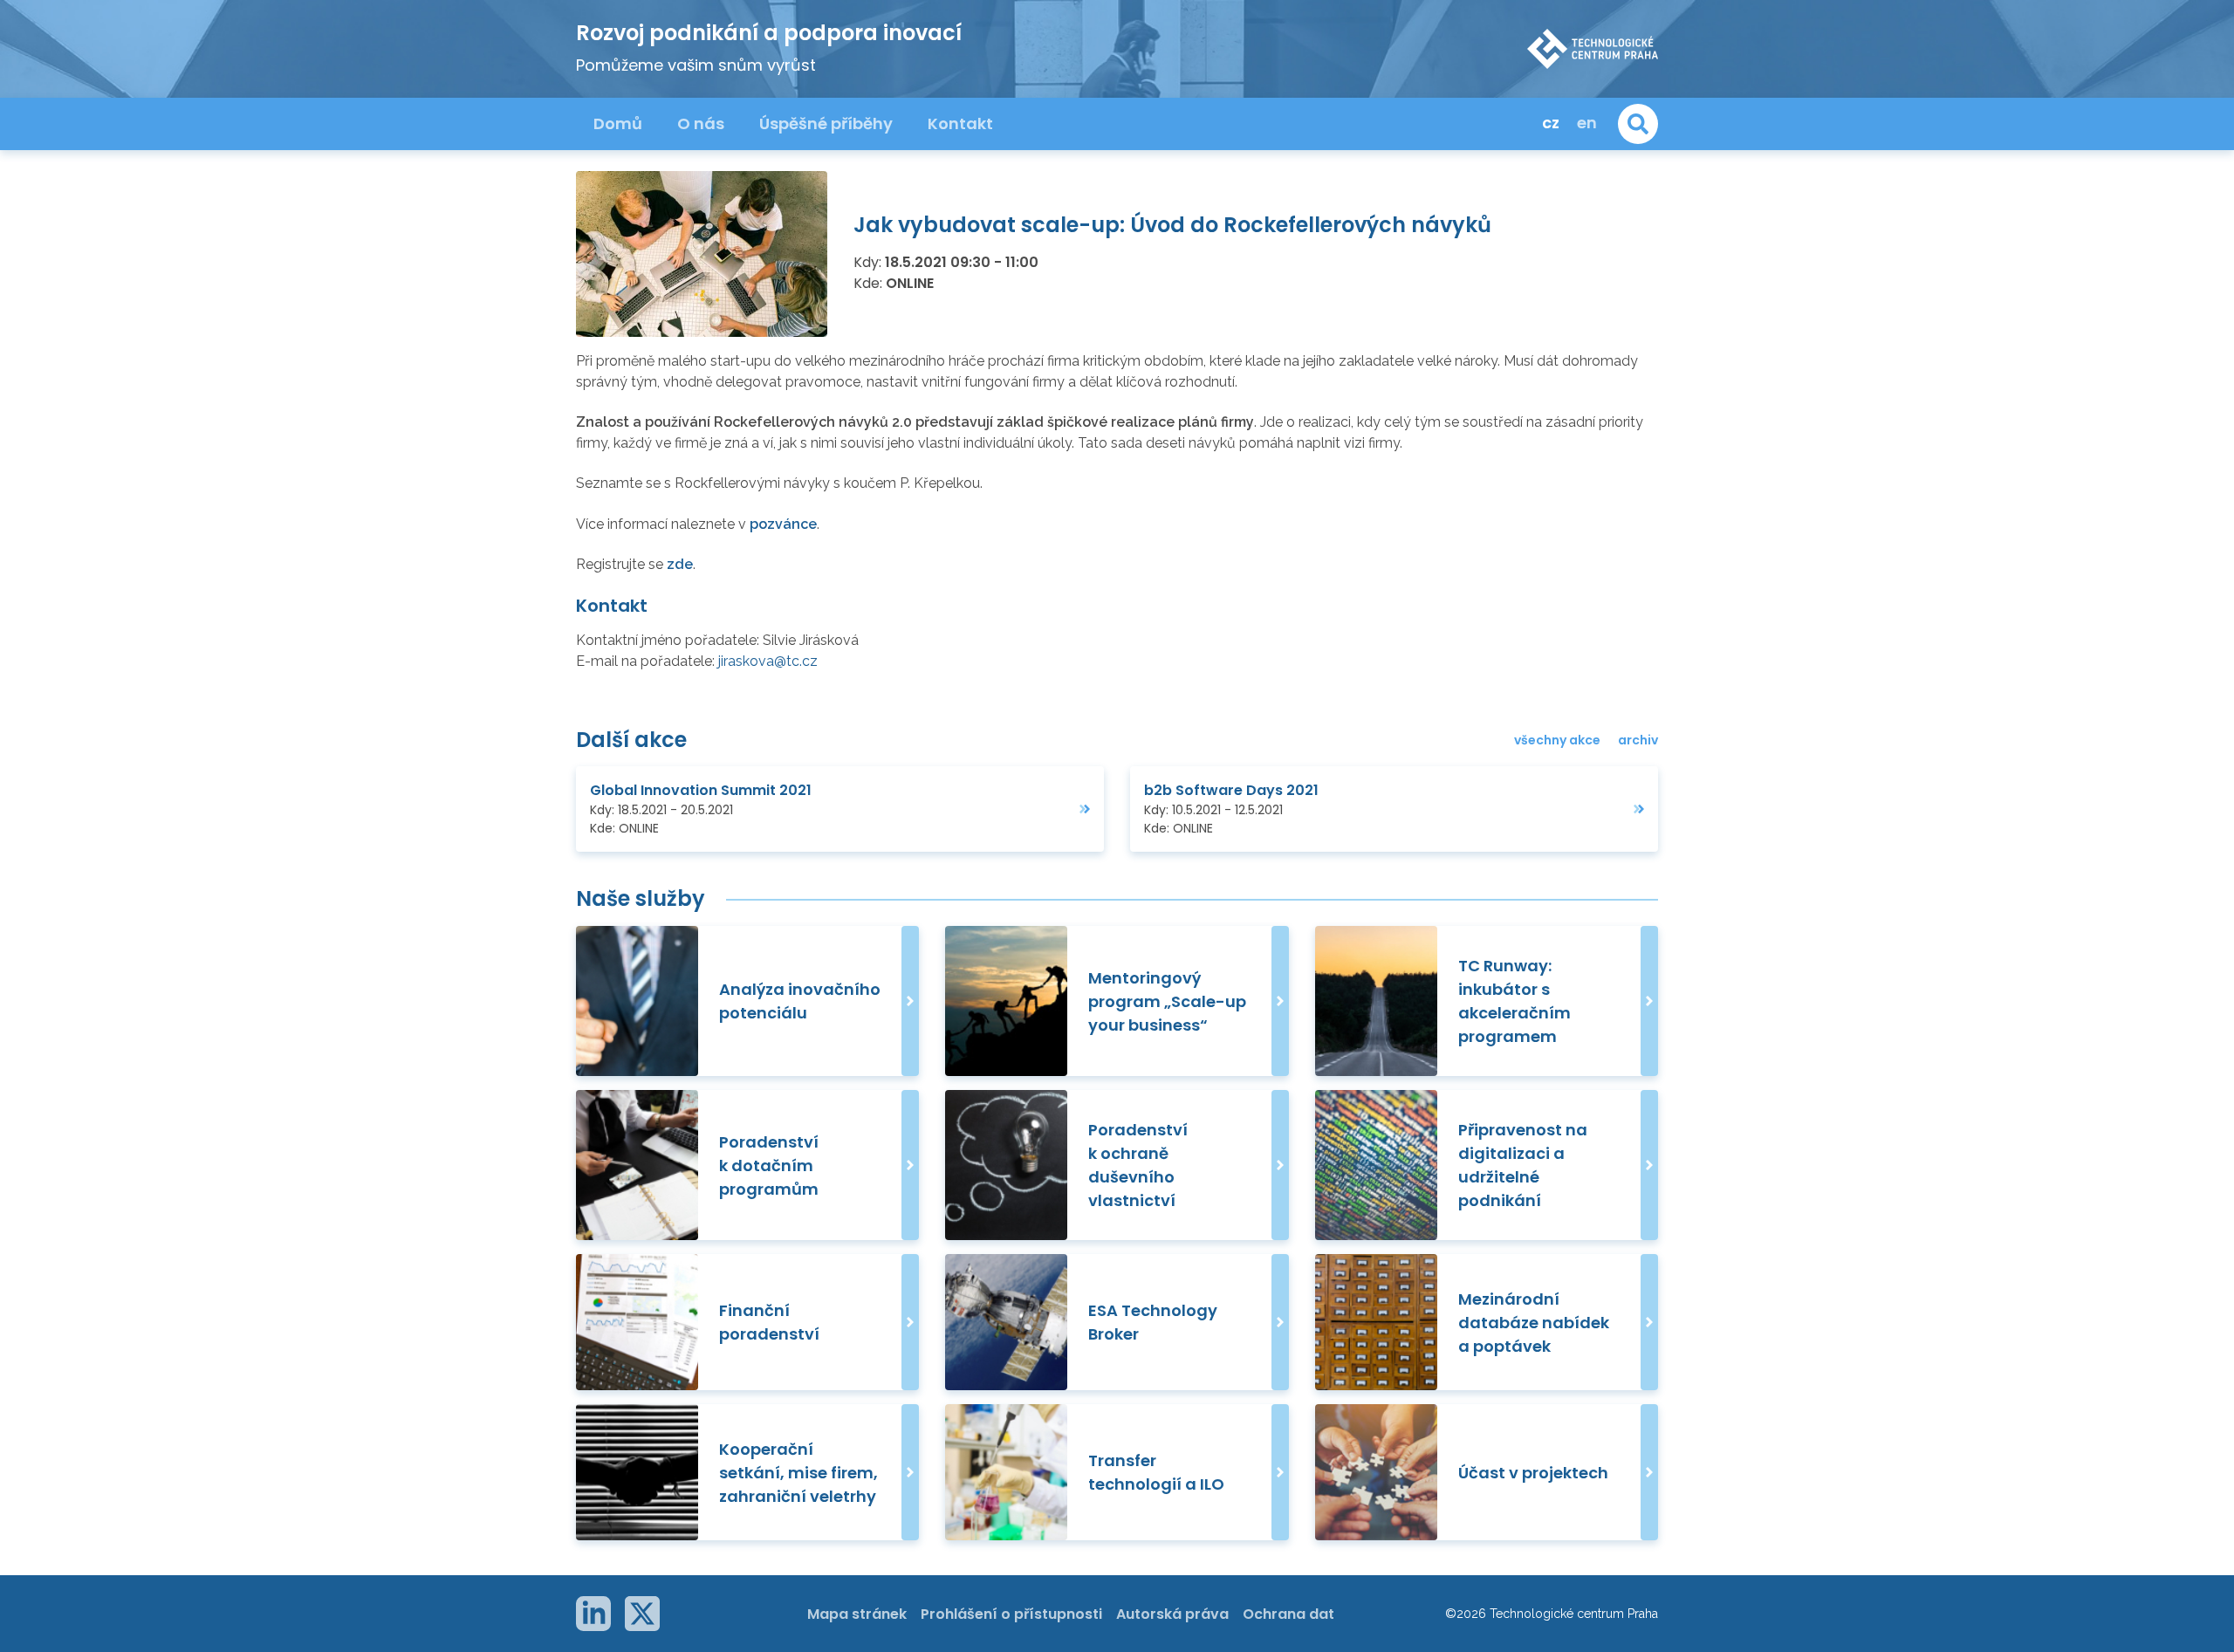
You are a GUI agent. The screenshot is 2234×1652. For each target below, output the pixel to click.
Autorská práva (1172, 1614)
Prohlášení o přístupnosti (1011, 1614)
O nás (701, 123)
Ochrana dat (1288, 1614)
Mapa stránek (857, 1614)
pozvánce (783, 524)
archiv (1638, 740)
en (1587, 123)
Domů (618, 123)
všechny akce (1557, 740)
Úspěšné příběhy (826, 123)
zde (680, 564)
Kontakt (960, 123)
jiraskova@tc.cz (768, 661)
